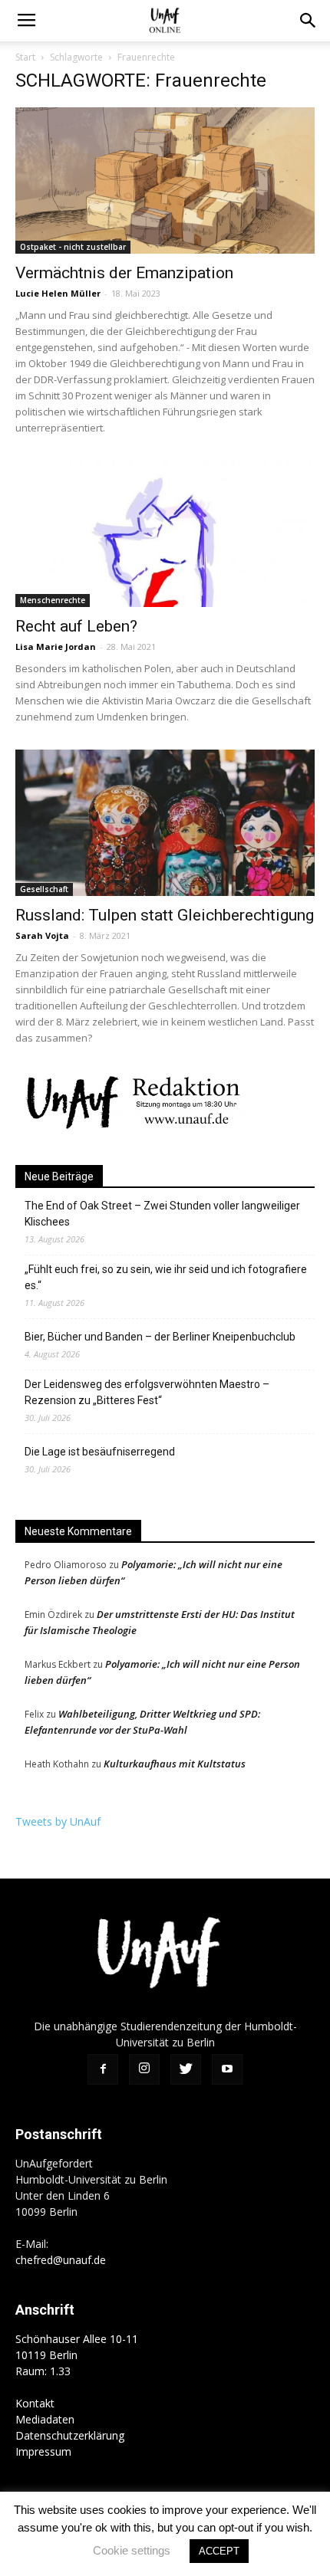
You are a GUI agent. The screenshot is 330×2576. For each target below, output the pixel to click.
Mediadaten (45, 2419)
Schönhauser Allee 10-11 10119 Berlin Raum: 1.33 (77, 2355)
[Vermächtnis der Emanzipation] (165, 180)
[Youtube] (227, 2069)
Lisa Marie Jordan (56, 646)
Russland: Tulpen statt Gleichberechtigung (165, 915)
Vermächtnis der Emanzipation (124, 273)
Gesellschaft (44, 889)
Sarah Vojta (42, 935)
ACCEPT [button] (219, 2551)
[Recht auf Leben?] (165, 534)
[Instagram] (144, 2069)
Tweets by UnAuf (58, 1821)
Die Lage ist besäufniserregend (100, 1452)
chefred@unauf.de (61, 2260)
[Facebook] (103, 2069)
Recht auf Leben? (76, 626)
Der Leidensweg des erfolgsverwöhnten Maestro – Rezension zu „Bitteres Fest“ (147, 1392)
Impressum (43, 2451)
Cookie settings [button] (132, 2550)
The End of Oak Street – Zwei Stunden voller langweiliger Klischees (162, 1214)
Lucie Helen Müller (58, 293)
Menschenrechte (53, 600)
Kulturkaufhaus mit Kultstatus (175, 1764)
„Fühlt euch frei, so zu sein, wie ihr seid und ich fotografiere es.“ (166, 1277)
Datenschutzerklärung (70, 2435)
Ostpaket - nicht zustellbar (73, 247)
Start (25, 57)
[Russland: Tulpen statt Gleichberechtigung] (165, 823)
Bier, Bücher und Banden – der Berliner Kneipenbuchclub (160, 1337)
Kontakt (35, 2403)
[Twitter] (186, 2069)
